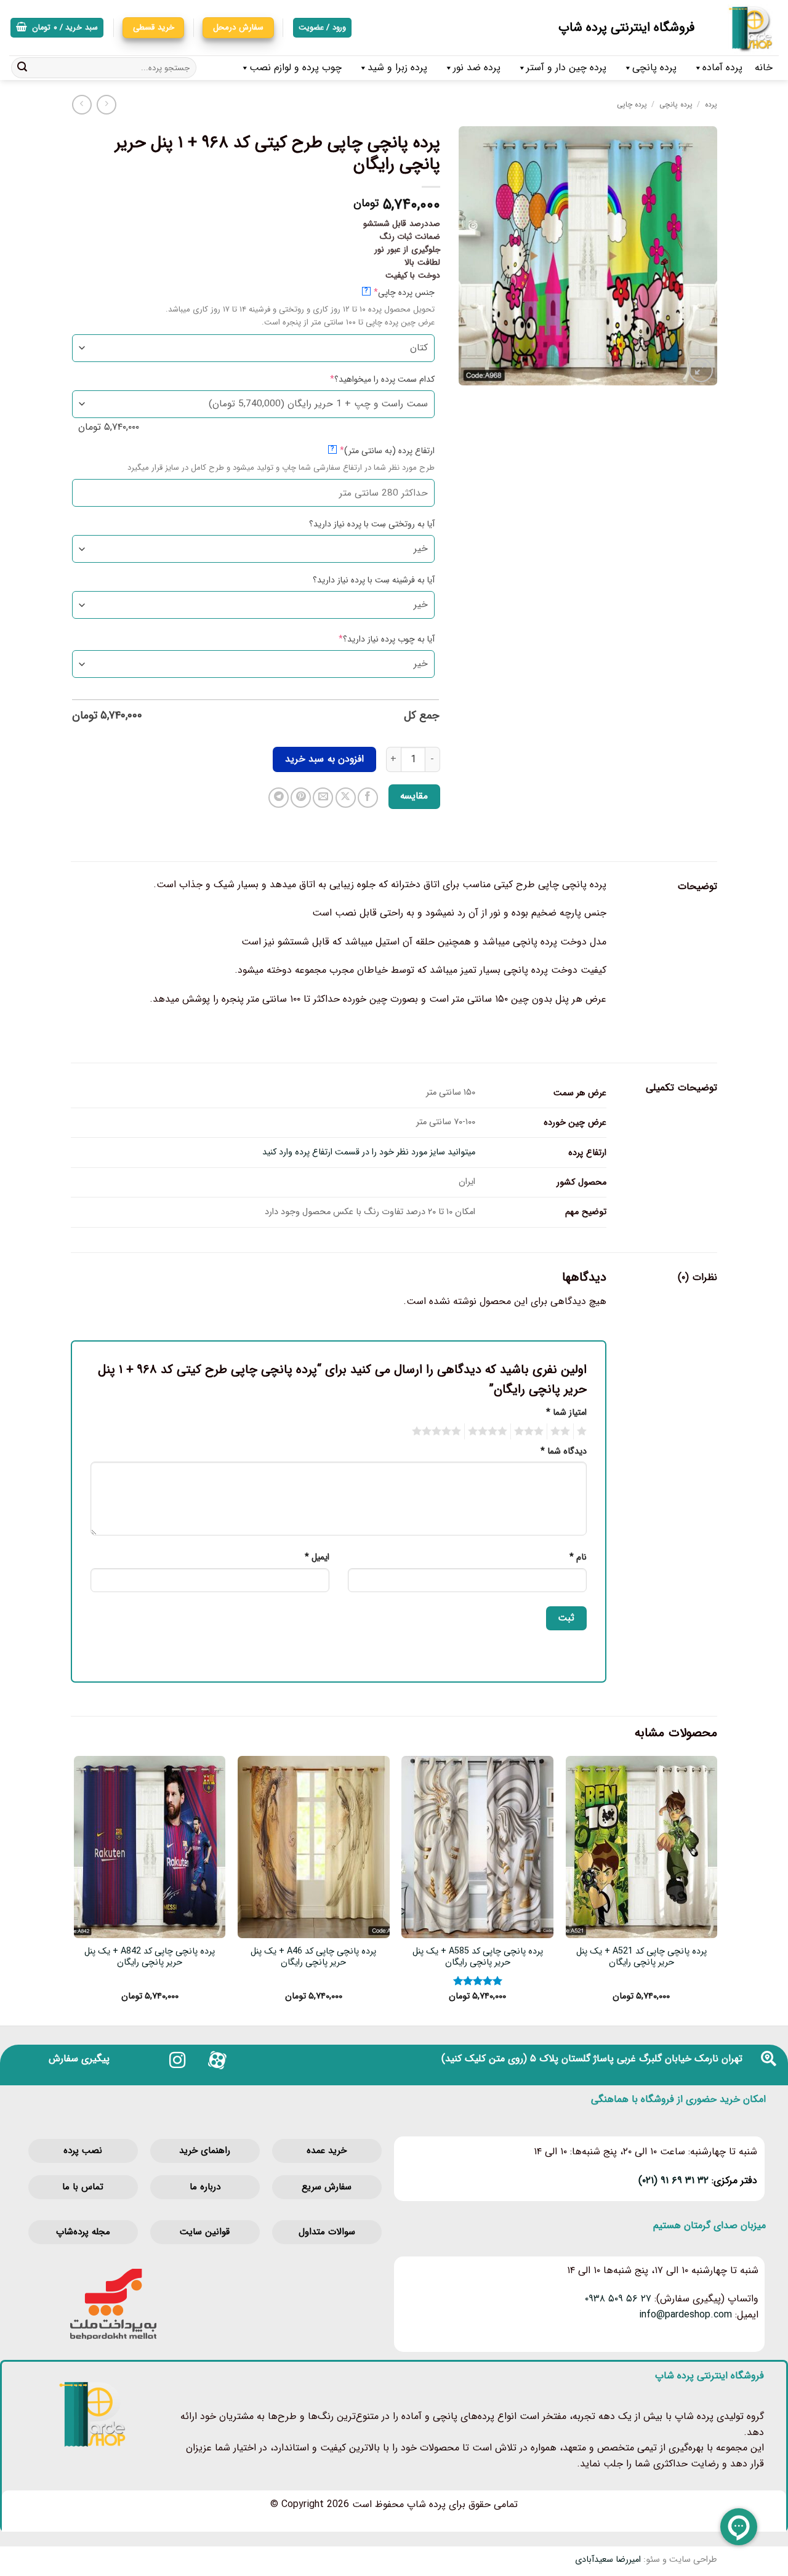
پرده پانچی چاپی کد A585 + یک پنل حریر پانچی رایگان (478, 1958)
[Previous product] (82, 104)
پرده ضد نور (477, 67)
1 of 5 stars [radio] (583, 1431)
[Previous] (717, 1890)
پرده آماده (722, 67)
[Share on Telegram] (279, 798)
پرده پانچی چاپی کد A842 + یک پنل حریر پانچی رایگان (150, 1958)
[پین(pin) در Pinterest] (301, 798)
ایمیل (317, 1557)
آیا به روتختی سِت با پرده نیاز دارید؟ (372, 524)
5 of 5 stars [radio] (438, 1431)
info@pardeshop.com (685, 2315)
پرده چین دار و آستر (566, 67)
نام (578, 1557)
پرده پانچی (654, 67)
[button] (57, 28)
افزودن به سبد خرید (324, 759)
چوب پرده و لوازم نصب (295, 67)
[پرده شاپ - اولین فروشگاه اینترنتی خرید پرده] (746, 28)
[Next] (74, 1890)
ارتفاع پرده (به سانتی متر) (368, 450)
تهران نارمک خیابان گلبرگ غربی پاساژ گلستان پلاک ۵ (636, 2059)
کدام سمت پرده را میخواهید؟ (363, 379)
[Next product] (106, 104)
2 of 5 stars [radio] (562, 1431)
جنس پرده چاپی (384, 292)
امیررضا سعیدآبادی (608, 2560)
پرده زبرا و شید (397, 67)
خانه (764, 67)
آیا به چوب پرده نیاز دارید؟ (367, 639)
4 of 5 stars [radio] (489, 1431)
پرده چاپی (632, 104)
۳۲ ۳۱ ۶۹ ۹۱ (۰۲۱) (673, 2180)
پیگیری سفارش (79, 2059)
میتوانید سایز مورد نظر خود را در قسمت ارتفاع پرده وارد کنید (369, 1152)
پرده (711, 104)
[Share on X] (346, 798)
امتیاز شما (566, 1413)
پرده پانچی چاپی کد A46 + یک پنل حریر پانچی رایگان (313, 1958)
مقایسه (414, 796)
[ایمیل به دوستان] (323, 798)
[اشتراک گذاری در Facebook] (368, 798)
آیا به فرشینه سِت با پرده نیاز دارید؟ (374, 580)
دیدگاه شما (564, 1451)
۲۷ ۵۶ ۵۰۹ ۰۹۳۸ (618, 2299)
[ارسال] (22, 68)
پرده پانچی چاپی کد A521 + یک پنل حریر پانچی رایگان (641, 1958)
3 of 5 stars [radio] (531, 1431)
